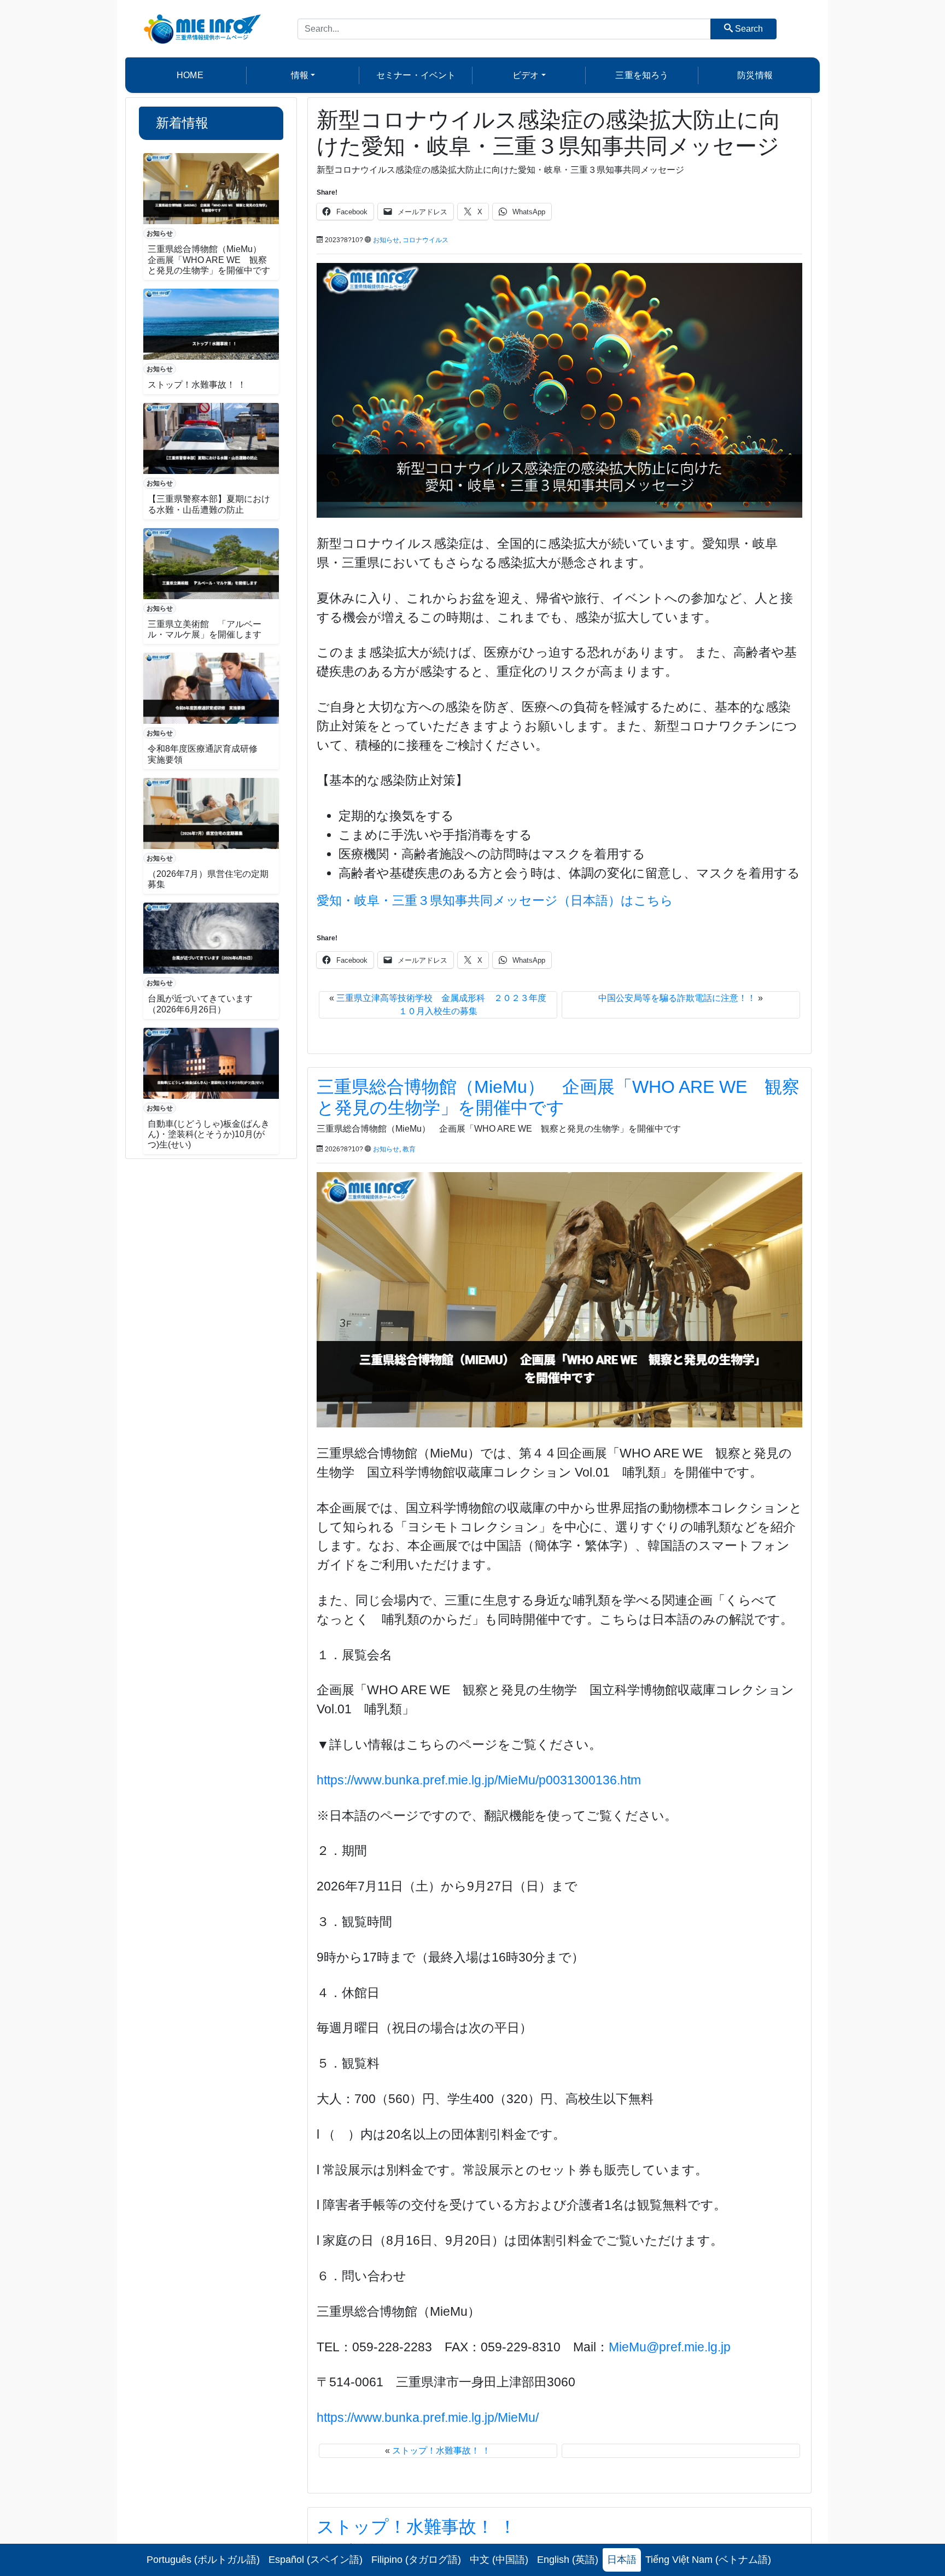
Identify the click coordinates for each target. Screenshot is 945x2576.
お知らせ (160, 233)
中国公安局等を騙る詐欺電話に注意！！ (677, 998)
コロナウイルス (425, 240)
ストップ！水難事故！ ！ (197, 385)
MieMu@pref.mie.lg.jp (670, 2347)
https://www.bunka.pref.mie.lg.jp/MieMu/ (428, 2417)
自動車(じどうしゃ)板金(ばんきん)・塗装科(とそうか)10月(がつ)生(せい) (209, 1134)
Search (748, 29)
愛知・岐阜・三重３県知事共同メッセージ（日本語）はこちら (495, 900)
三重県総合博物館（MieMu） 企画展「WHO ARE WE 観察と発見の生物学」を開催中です (209, 259)
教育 (409, 1149)
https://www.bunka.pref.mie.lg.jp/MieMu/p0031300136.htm (479, 1780)
